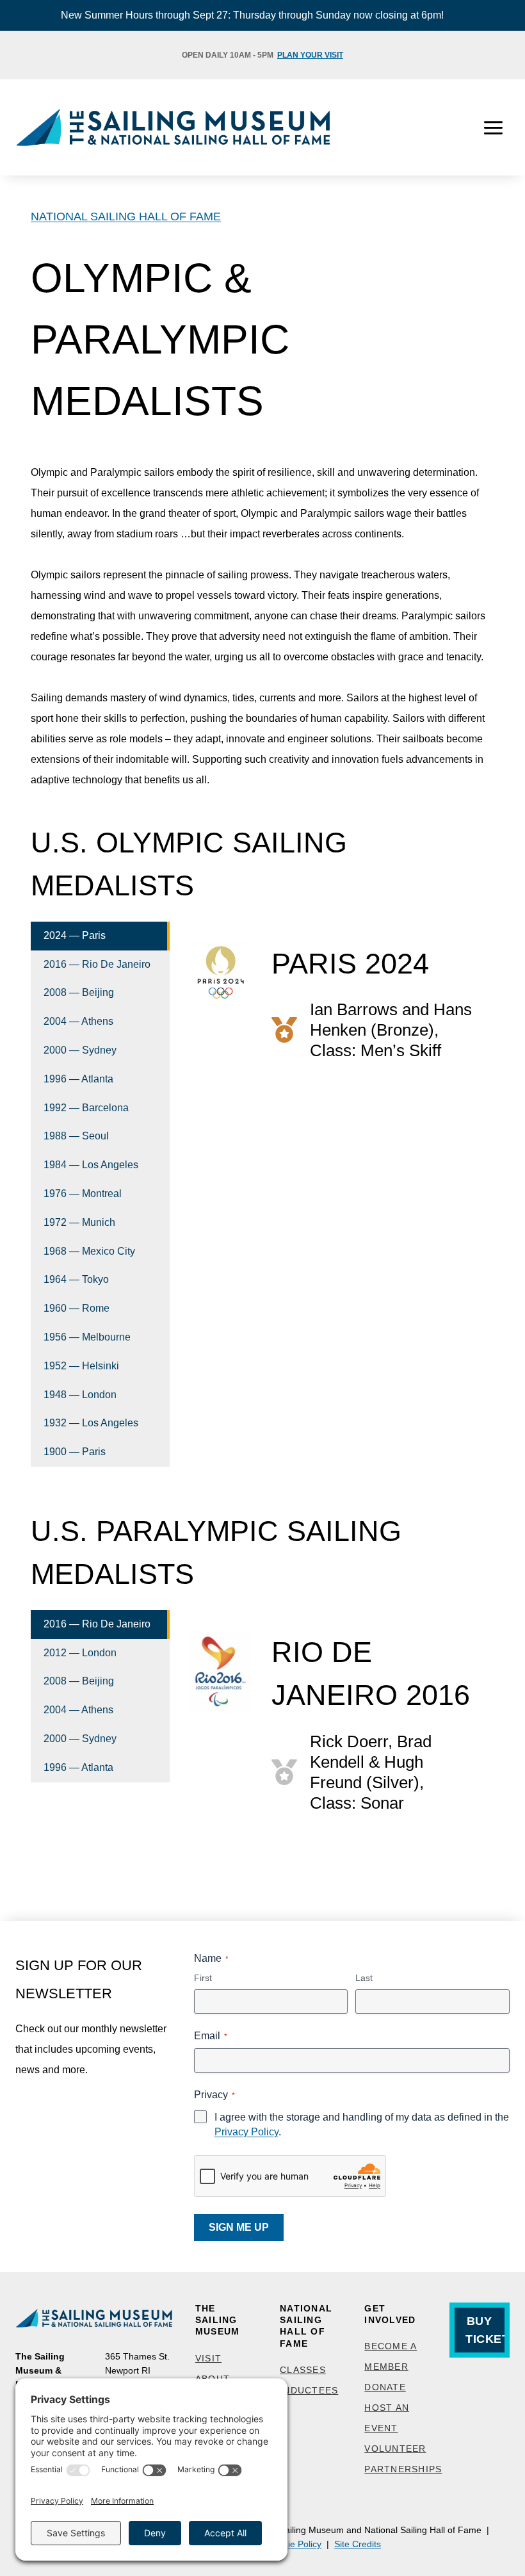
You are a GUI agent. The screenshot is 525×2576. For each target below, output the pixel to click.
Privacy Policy (246, 2132)
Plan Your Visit (310, 55)
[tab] (100, 936)
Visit (208, 2358)
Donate (385, 2387)
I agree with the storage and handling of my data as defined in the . (362, 2124)
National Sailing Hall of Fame (126, 216)
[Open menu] (493, 127)
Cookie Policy (294, 2544)
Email (211, 2036)
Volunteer (395, 2449)
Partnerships (403, 2469)
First (203, 1978)
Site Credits (358, 2544)
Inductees (309, 2390)
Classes (303, 2370)
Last (364, 1978)
